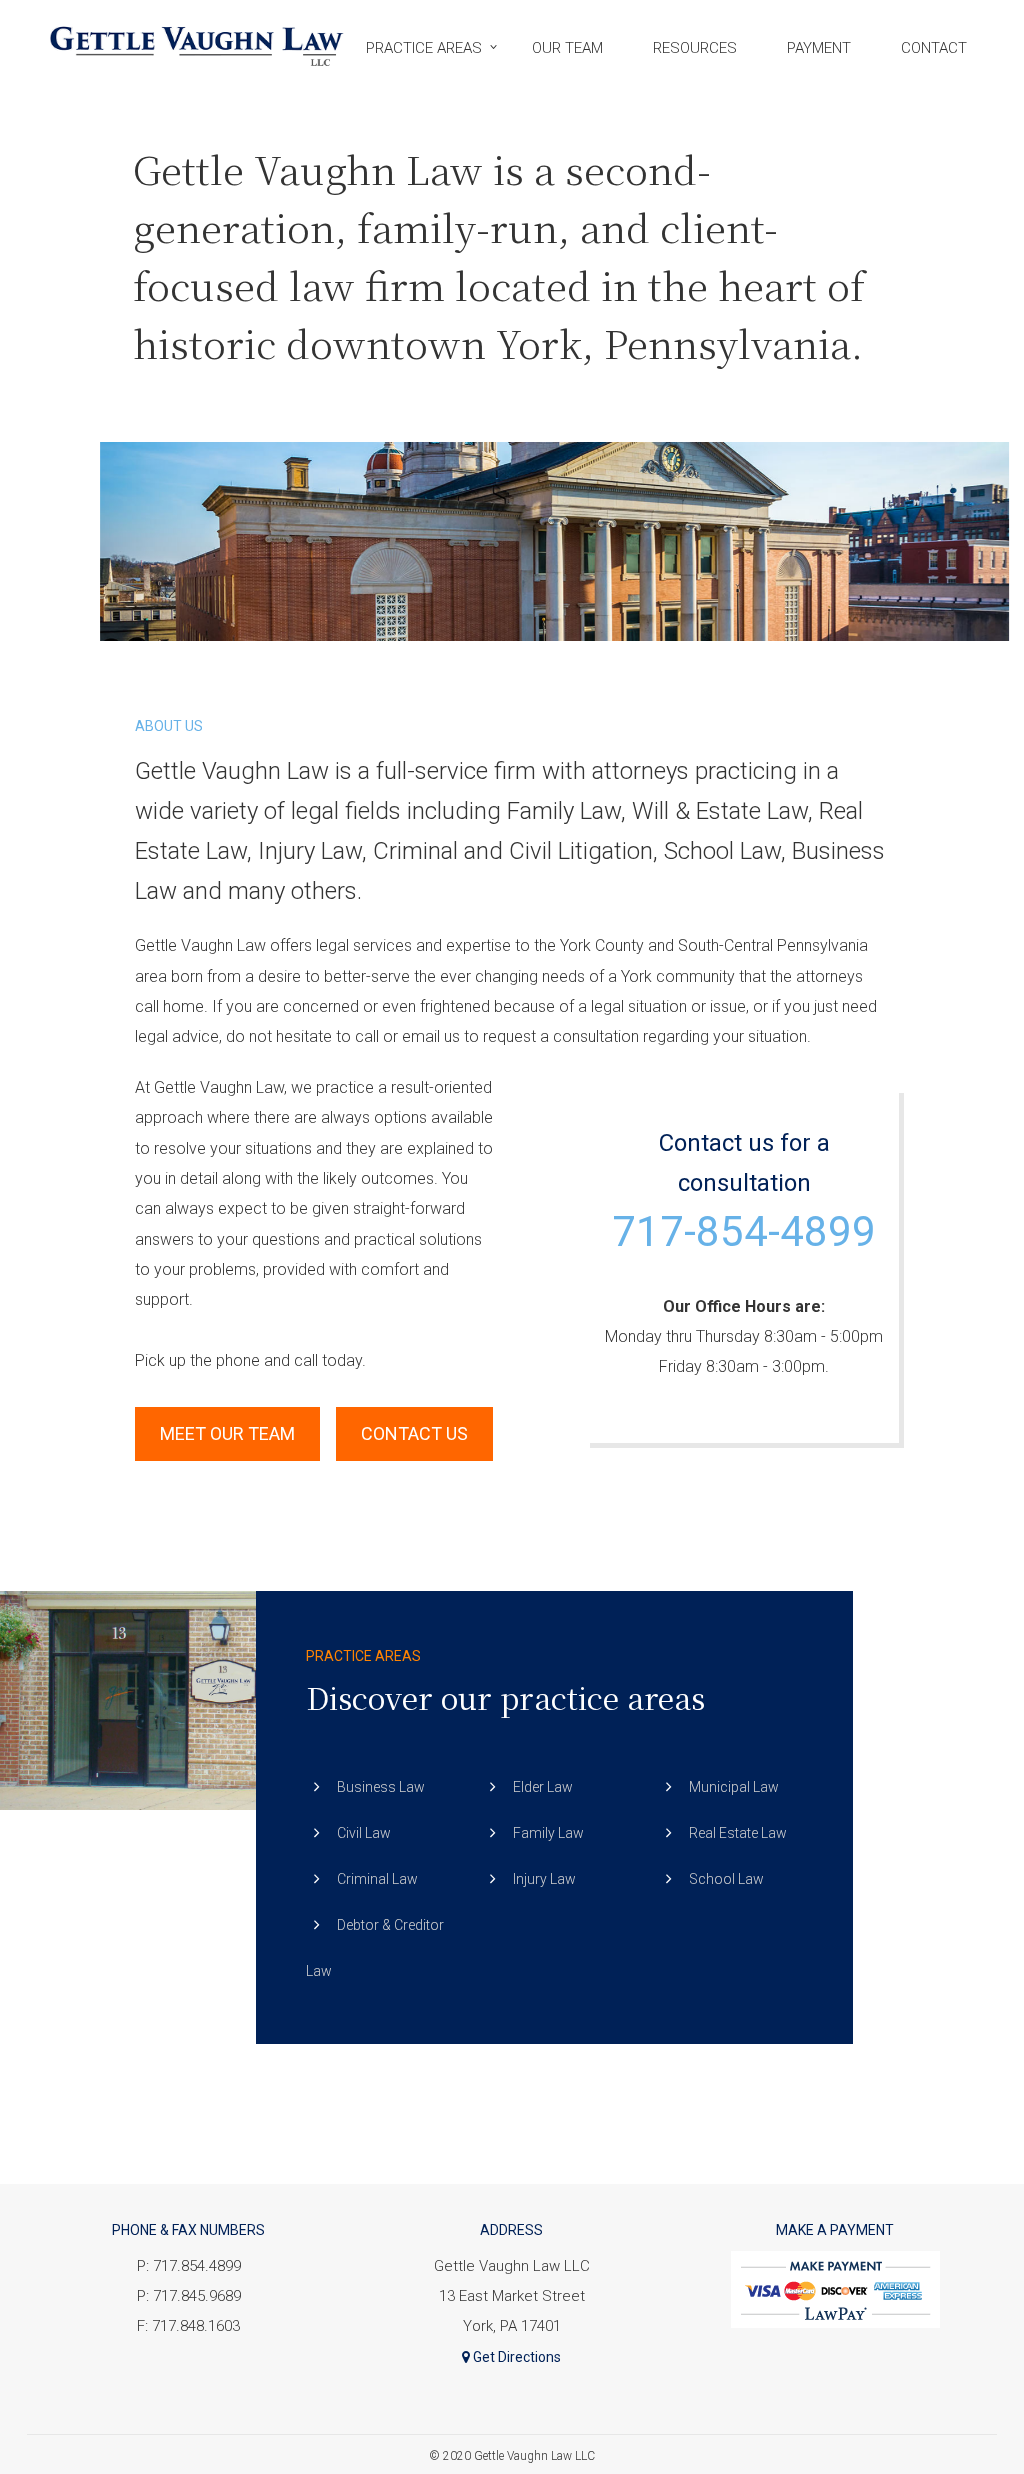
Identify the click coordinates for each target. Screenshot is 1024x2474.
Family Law (548, 1833)
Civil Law (364, 1833)
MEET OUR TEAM (227, 1433)
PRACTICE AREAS (424, 48)
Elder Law (543, 1787)
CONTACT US (414, 1433)
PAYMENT (819, 48)
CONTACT (934, 48)
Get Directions (515, 2357)
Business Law (381, 1787)
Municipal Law (734, 1787)
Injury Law (544, 1879)
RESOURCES (695, 48)
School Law (726, 1879)
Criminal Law (377, 1879)
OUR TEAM (567, 48)
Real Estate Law (738, 1833)
